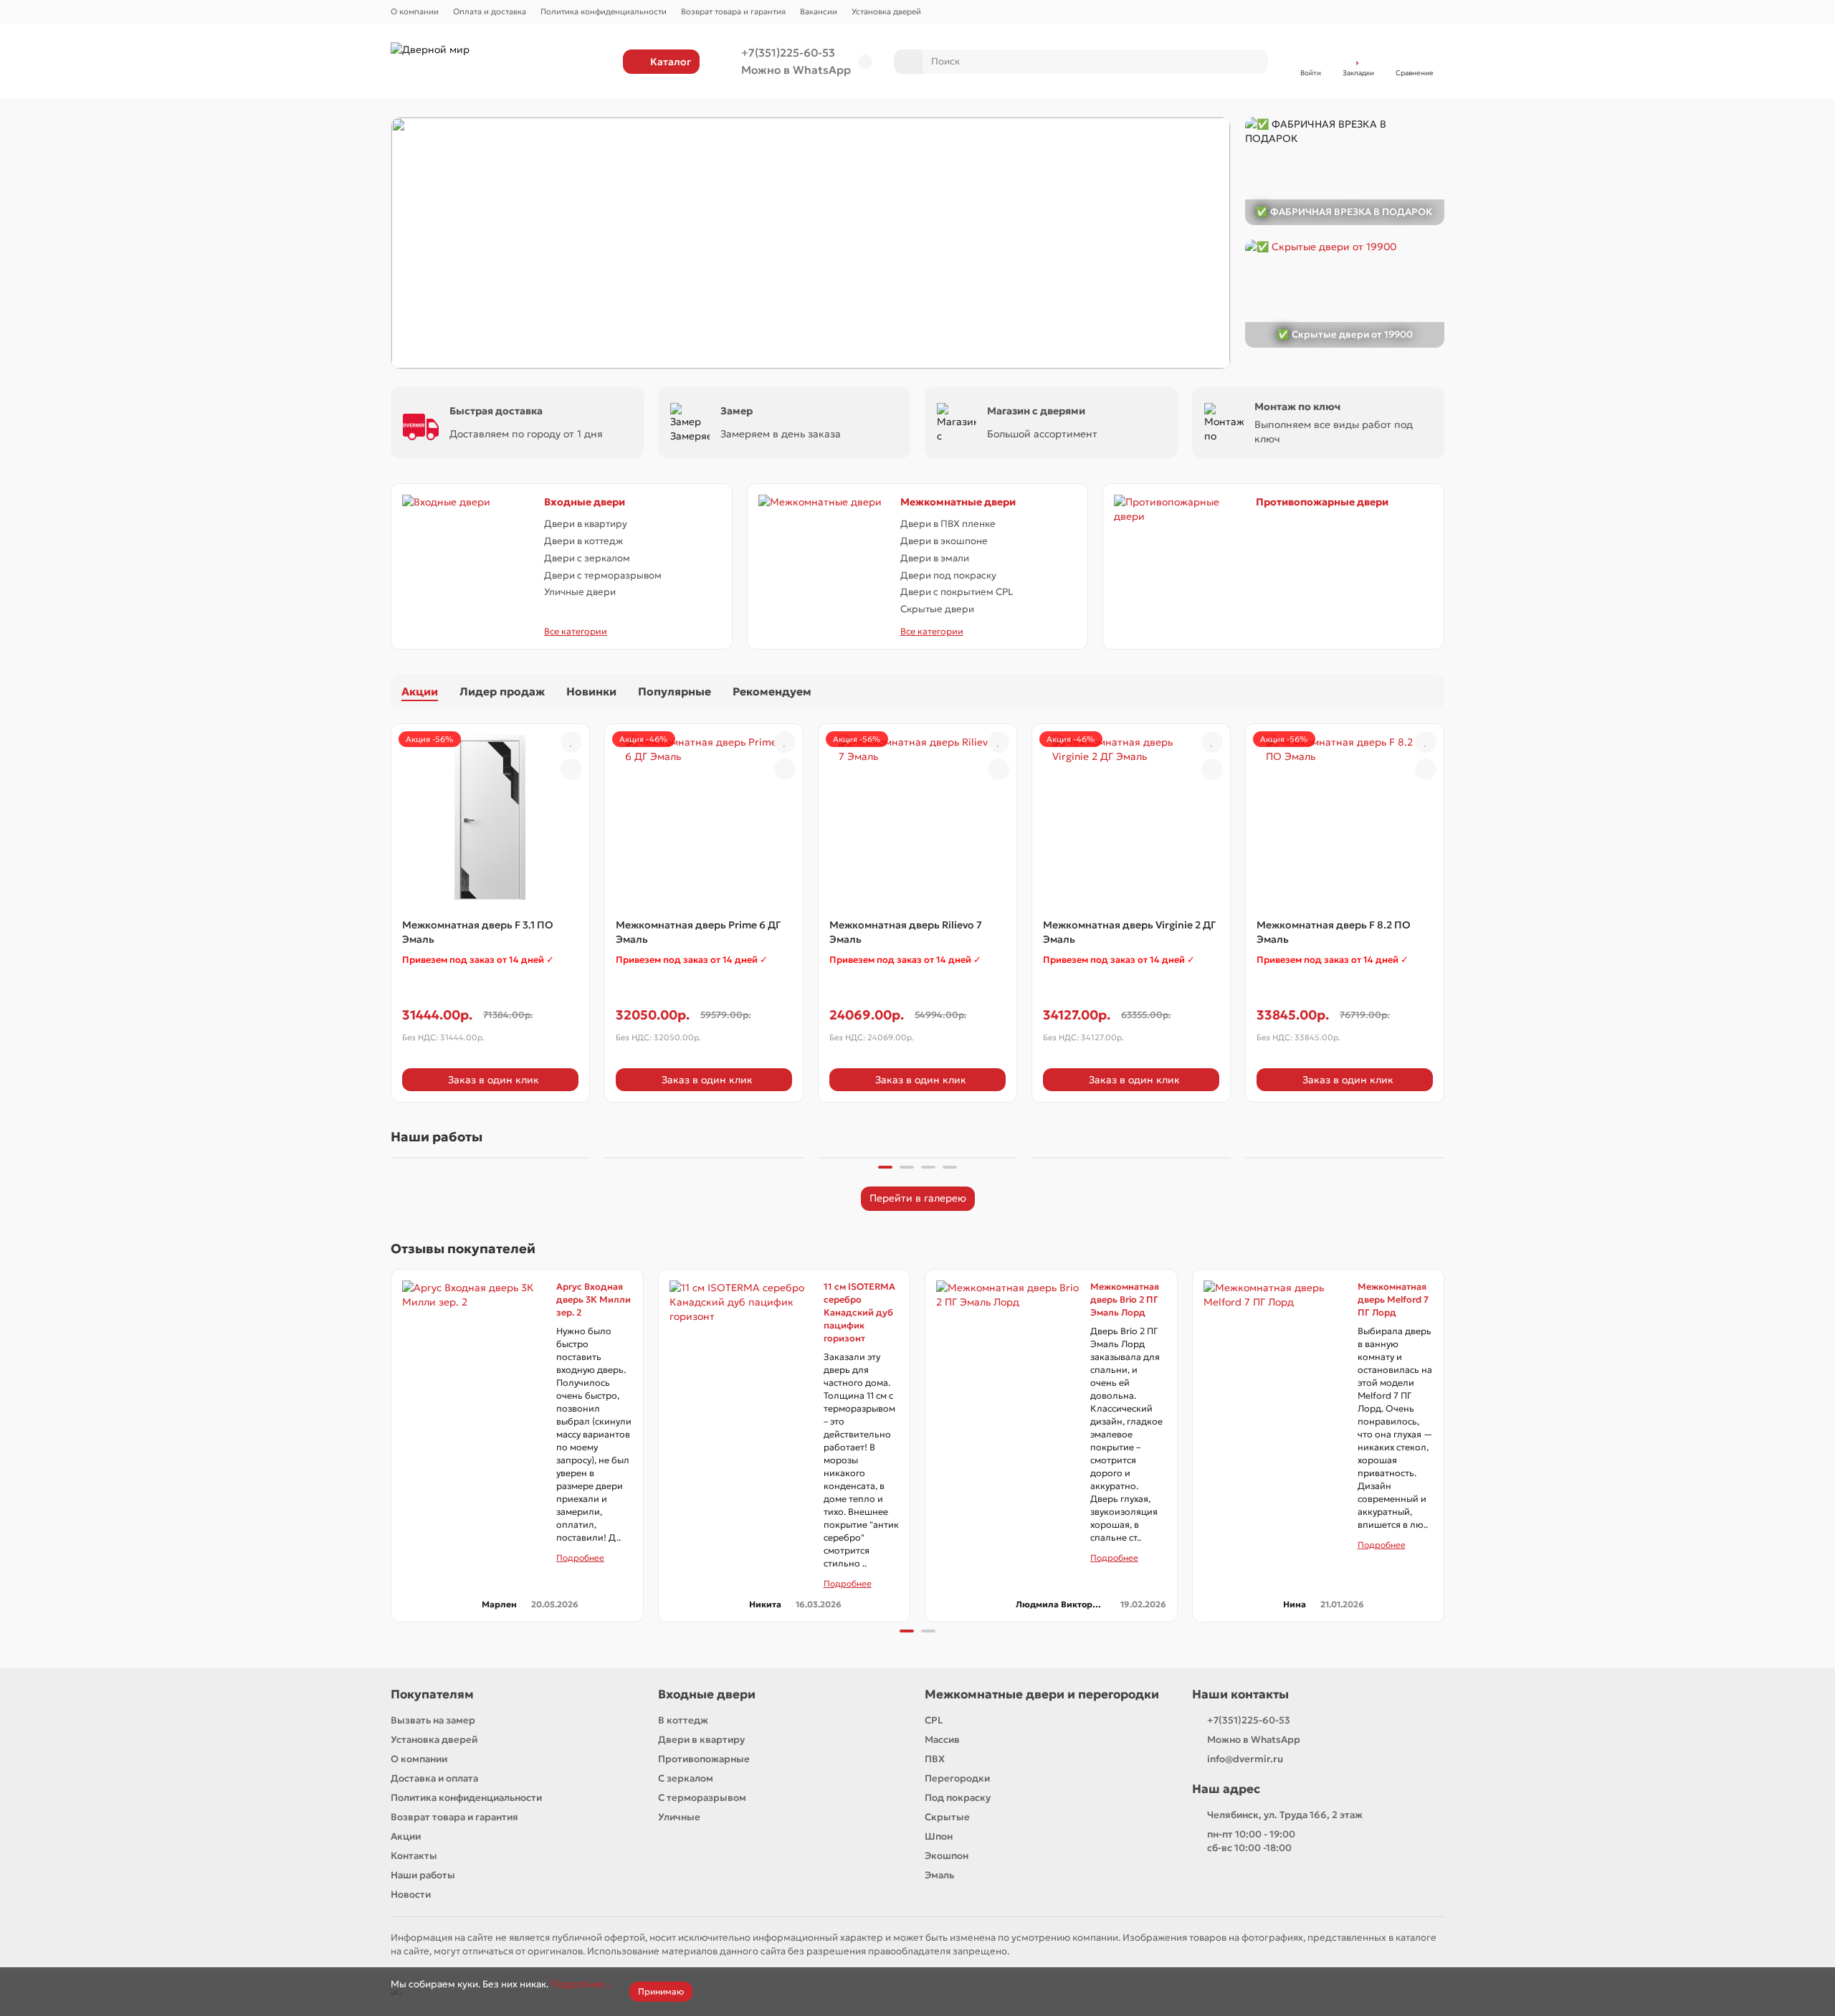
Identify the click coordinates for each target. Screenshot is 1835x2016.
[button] (392, 1156)
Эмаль (939, 1875)
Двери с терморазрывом (603, 575)
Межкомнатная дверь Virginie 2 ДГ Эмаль (1129, 932)
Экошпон (947, 1856)
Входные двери (585, 502)
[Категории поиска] (908, 62)
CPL (934, 1720)
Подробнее (580, 1558)
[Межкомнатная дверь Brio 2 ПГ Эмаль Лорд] (1008, 1352)
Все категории (576, 631)
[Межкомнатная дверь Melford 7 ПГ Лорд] (1275, 1352)
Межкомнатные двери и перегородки (1042, 1694)
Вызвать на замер (433, 1720)
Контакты (414, 1856)
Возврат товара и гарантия (733, 11)
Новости (411, 1894)
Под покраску (958, 1798)
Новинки (591, 691)
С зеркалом (686, 1778)
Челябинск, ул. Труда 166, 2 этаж (1285, 1815)
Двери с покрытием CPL (957, 592)
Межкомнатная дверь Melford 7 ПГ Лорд (1393, 1299)
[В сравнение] (571, 769)
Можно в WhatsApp (796, 70)
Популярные (675, 691)
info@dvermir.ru (1245, 1759)
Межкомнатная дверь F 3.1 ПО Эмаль (478, 932)
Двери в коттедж (583, 541)
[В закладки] (571, 742)
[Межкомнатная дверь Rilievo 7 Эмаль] (917, 817)
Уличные (679, 1817)
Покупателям (432, 1694)
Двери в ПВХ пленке (948, 524)
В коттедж (683, 1720)
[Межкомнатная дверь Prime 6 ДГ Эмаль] (704, 817)
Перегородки (957, 1778)
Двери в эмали (935, 558)
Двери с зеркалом (587, 558)
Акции (420, 691)
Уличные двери (580, 592)
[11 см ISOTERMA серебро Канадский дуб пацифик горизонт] (741, 1352)
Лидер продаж (502, 691)
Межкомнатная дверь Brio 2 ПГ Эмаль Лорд (1125, 1299)
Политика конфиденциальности (604, 11)
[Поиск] (1253, 62)
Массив (942, 1740)
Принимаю (661, 1991)
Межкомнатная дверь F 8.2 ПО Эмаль (1334, 932)
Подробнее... (581, 1984)
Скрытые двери (937, 609)
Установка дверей (886, 11)
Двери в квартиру (586, 524)
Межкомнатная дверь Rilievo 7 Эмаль (906, 932)
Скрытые (947, 1817)
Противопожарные (704, 1759)
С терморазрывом (702, 1798)
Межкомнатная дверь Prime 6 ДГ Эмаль (698, 932)
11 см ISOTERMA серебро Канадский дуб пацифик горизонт (859, 1312)
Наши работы (423, 1875)
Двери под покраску (948, 575)
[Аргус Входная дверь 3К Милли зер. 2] (474, 1352)
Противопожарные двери (1322, 502)
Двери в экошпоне (944, 541)
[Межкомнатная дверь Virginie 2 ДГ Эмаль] (1131, 817)
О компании (415, 11)
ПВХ (935, 1759)
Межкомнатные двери (958, 502)
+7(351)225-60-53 (788, 53)
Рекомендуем (772, 691)
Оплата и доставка (490, 11)
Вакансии (819, 11)
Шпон (939, 1836)
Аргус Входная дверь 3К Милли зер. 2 (594, 1299)
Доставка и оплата (434, 1778)
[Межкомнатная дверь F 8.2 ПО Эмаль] (1345, 817)
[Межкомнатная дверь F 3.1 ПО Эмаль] (490, 817)
